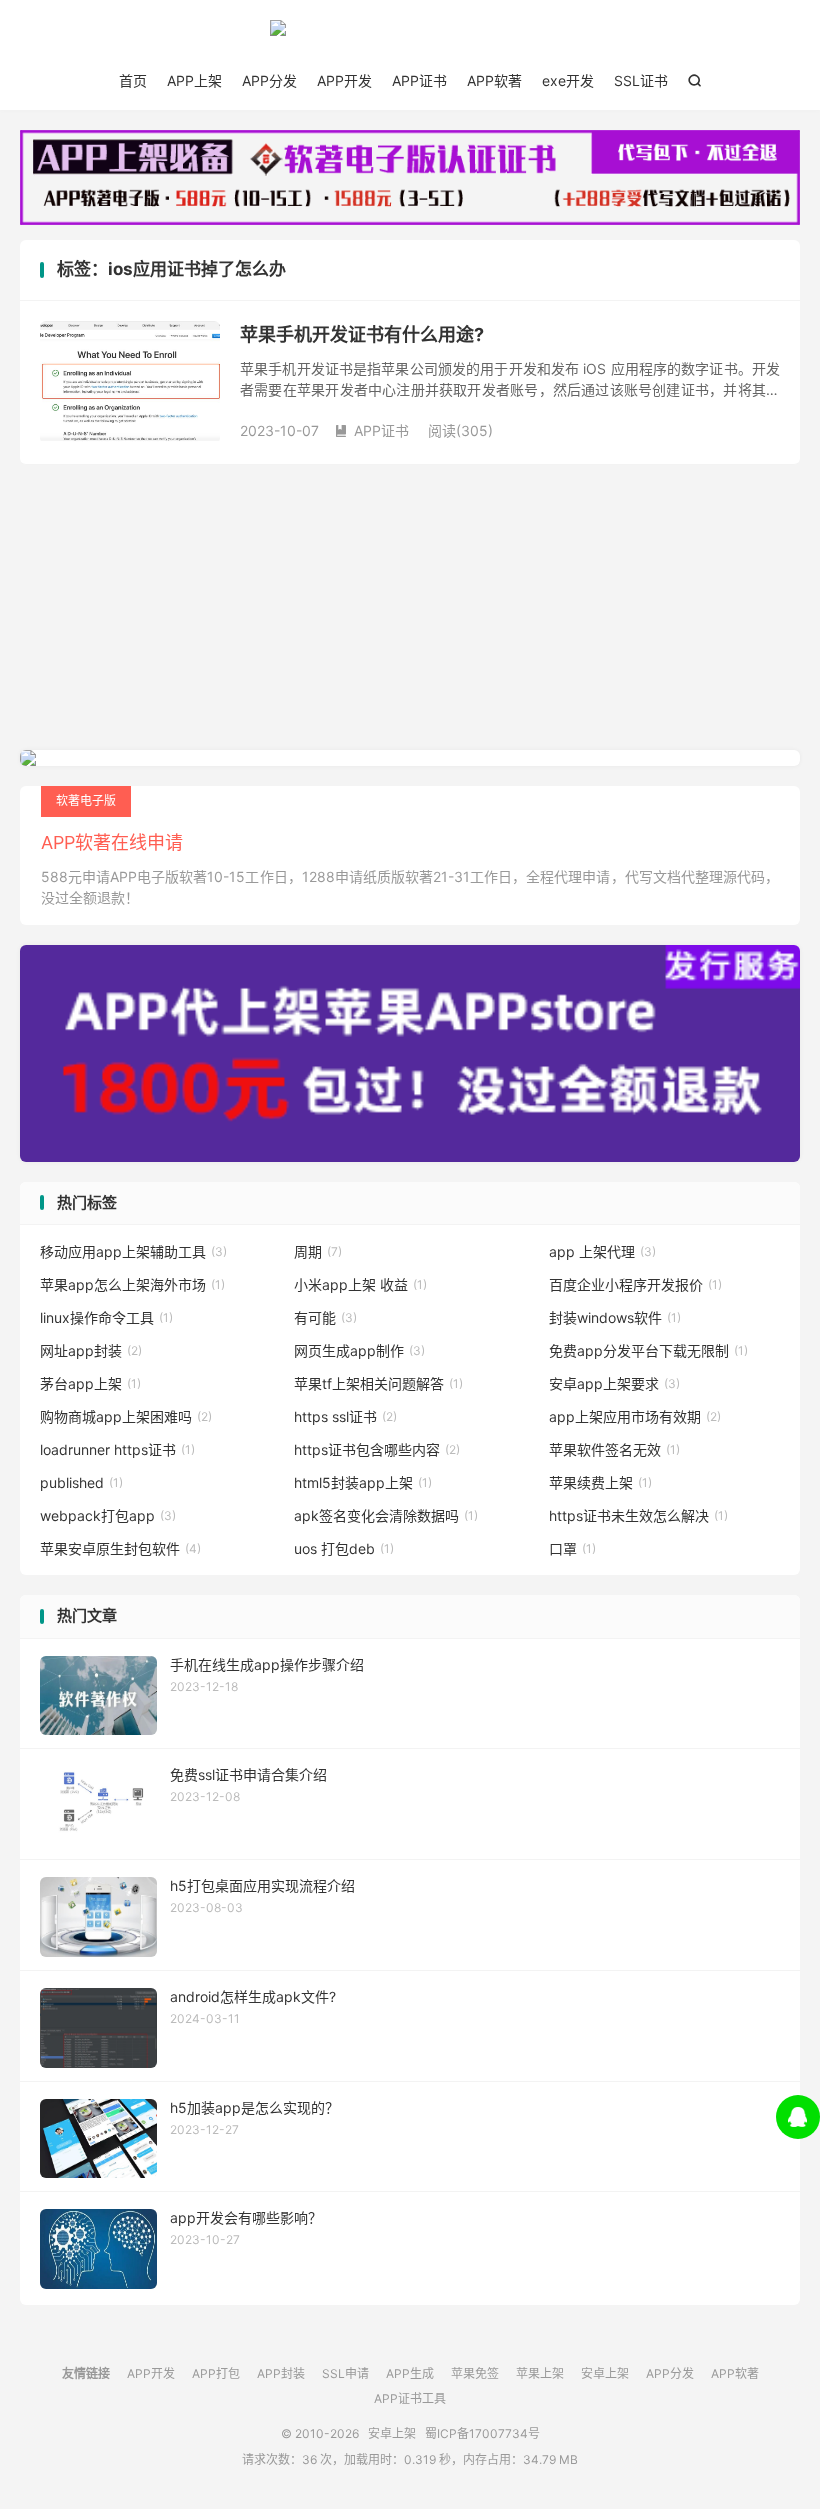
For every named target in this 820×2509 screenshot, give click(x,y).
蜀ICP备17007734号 (482, 2433)
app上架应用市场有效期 (635, 1416)
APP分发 (269, 80)
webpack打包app (108, 1515)
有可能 (325, 1317)
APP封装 (281, 2373)
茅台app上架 (90, 1383)
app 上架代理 (602, 1251)
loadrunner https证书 (117, 1449)
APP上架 (194, 80)
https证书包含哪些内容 (377, 1449)
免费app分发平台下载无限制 (648, 1350)
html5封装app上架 (363, 1482)
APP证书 (419, 80)
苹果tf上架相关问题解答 (378, 1383)
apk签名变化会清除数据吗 (386, 1515)
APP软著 (494, 80)
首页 (133, 80)
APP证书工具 (410, 2398)
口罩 (572, 1548)
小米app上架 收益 (360, 1284)
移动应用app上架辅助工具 (133, 1251)
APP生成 (410, 2373)
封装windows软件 (615, 1317)
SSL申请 (345, 2373)
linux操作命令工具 (106, 1317)
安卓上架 (410, 36)
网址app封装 (91, 1350)
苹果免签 (475, 2373)
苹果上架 (540, 2373)
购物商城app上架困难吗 (126, 1416)
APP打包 (216, 2373)
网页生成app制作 (359, 1350)
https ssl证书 (345, 1416)
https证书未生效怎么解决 (638, 1515)
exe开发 (568, 80)
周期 (318, 1251)
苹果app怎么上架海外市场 (132, 1284)
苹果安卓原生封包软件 (120, 1548)
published (81, 1482)
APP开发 (344, 80)
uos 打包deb (344, 1548)
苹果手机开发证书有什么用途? (362, 334)
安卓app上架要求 (614, 1383)
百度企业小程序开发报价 (635, 1284)
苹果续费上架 (600, 1482)
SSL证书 (641, 80)
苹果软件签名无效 (614, 1449)
